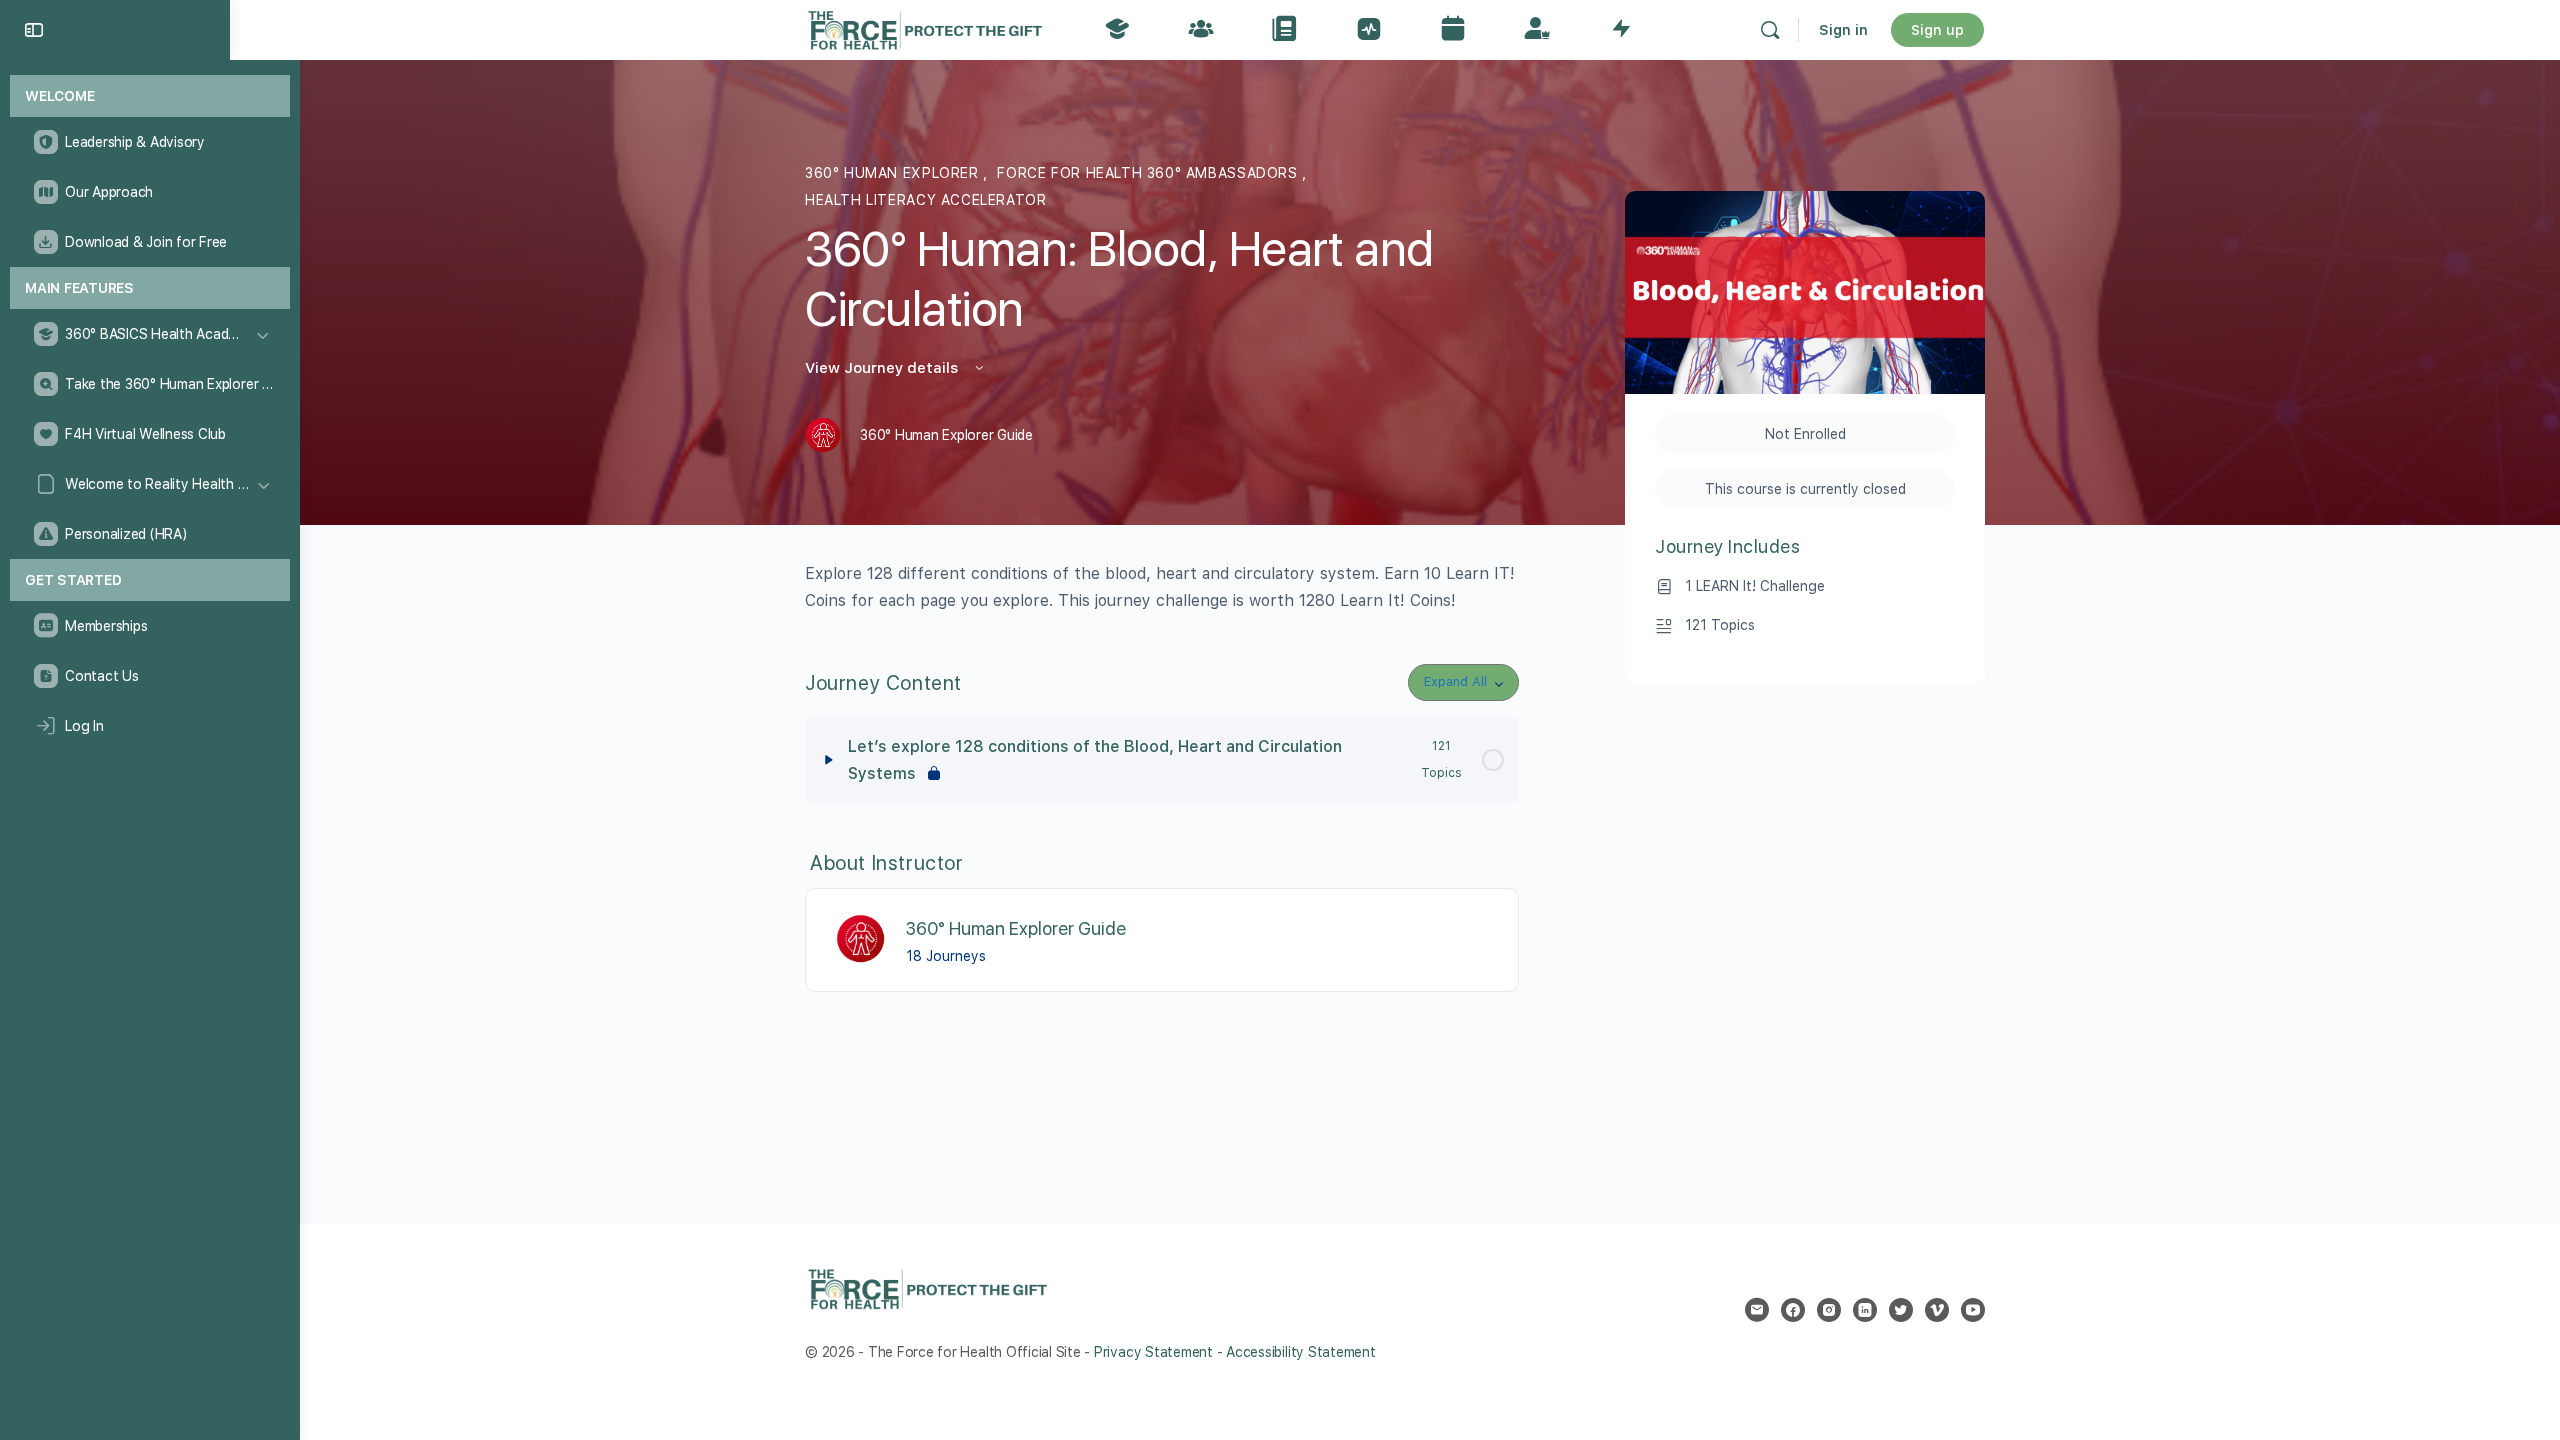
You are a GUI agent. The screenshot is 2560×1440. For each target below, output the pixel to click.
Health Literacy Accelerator (925, 200)
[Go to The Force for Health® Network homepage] (925, 27)
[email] (1757, 1310)
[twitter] (1901, 1310)
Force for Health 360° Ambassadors (1149, 173)
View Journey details (883, 368)
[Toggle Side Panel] (34, 30)
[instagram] (1829, 1310)
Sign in (1843, 30)
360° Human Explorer (894, 173)
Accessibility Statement (1300, 1352)
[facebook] (1793, 1310)
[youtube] (1973, 1310)
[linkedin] (1865, 1310)
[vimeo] (1937, 1310)
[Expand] (829, 760)
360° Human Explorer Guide (1016, 928)
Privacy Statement (1153, 1352)
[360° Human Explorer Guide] (862, 938)
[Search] (1770, 30)
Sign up (1937, 30)
